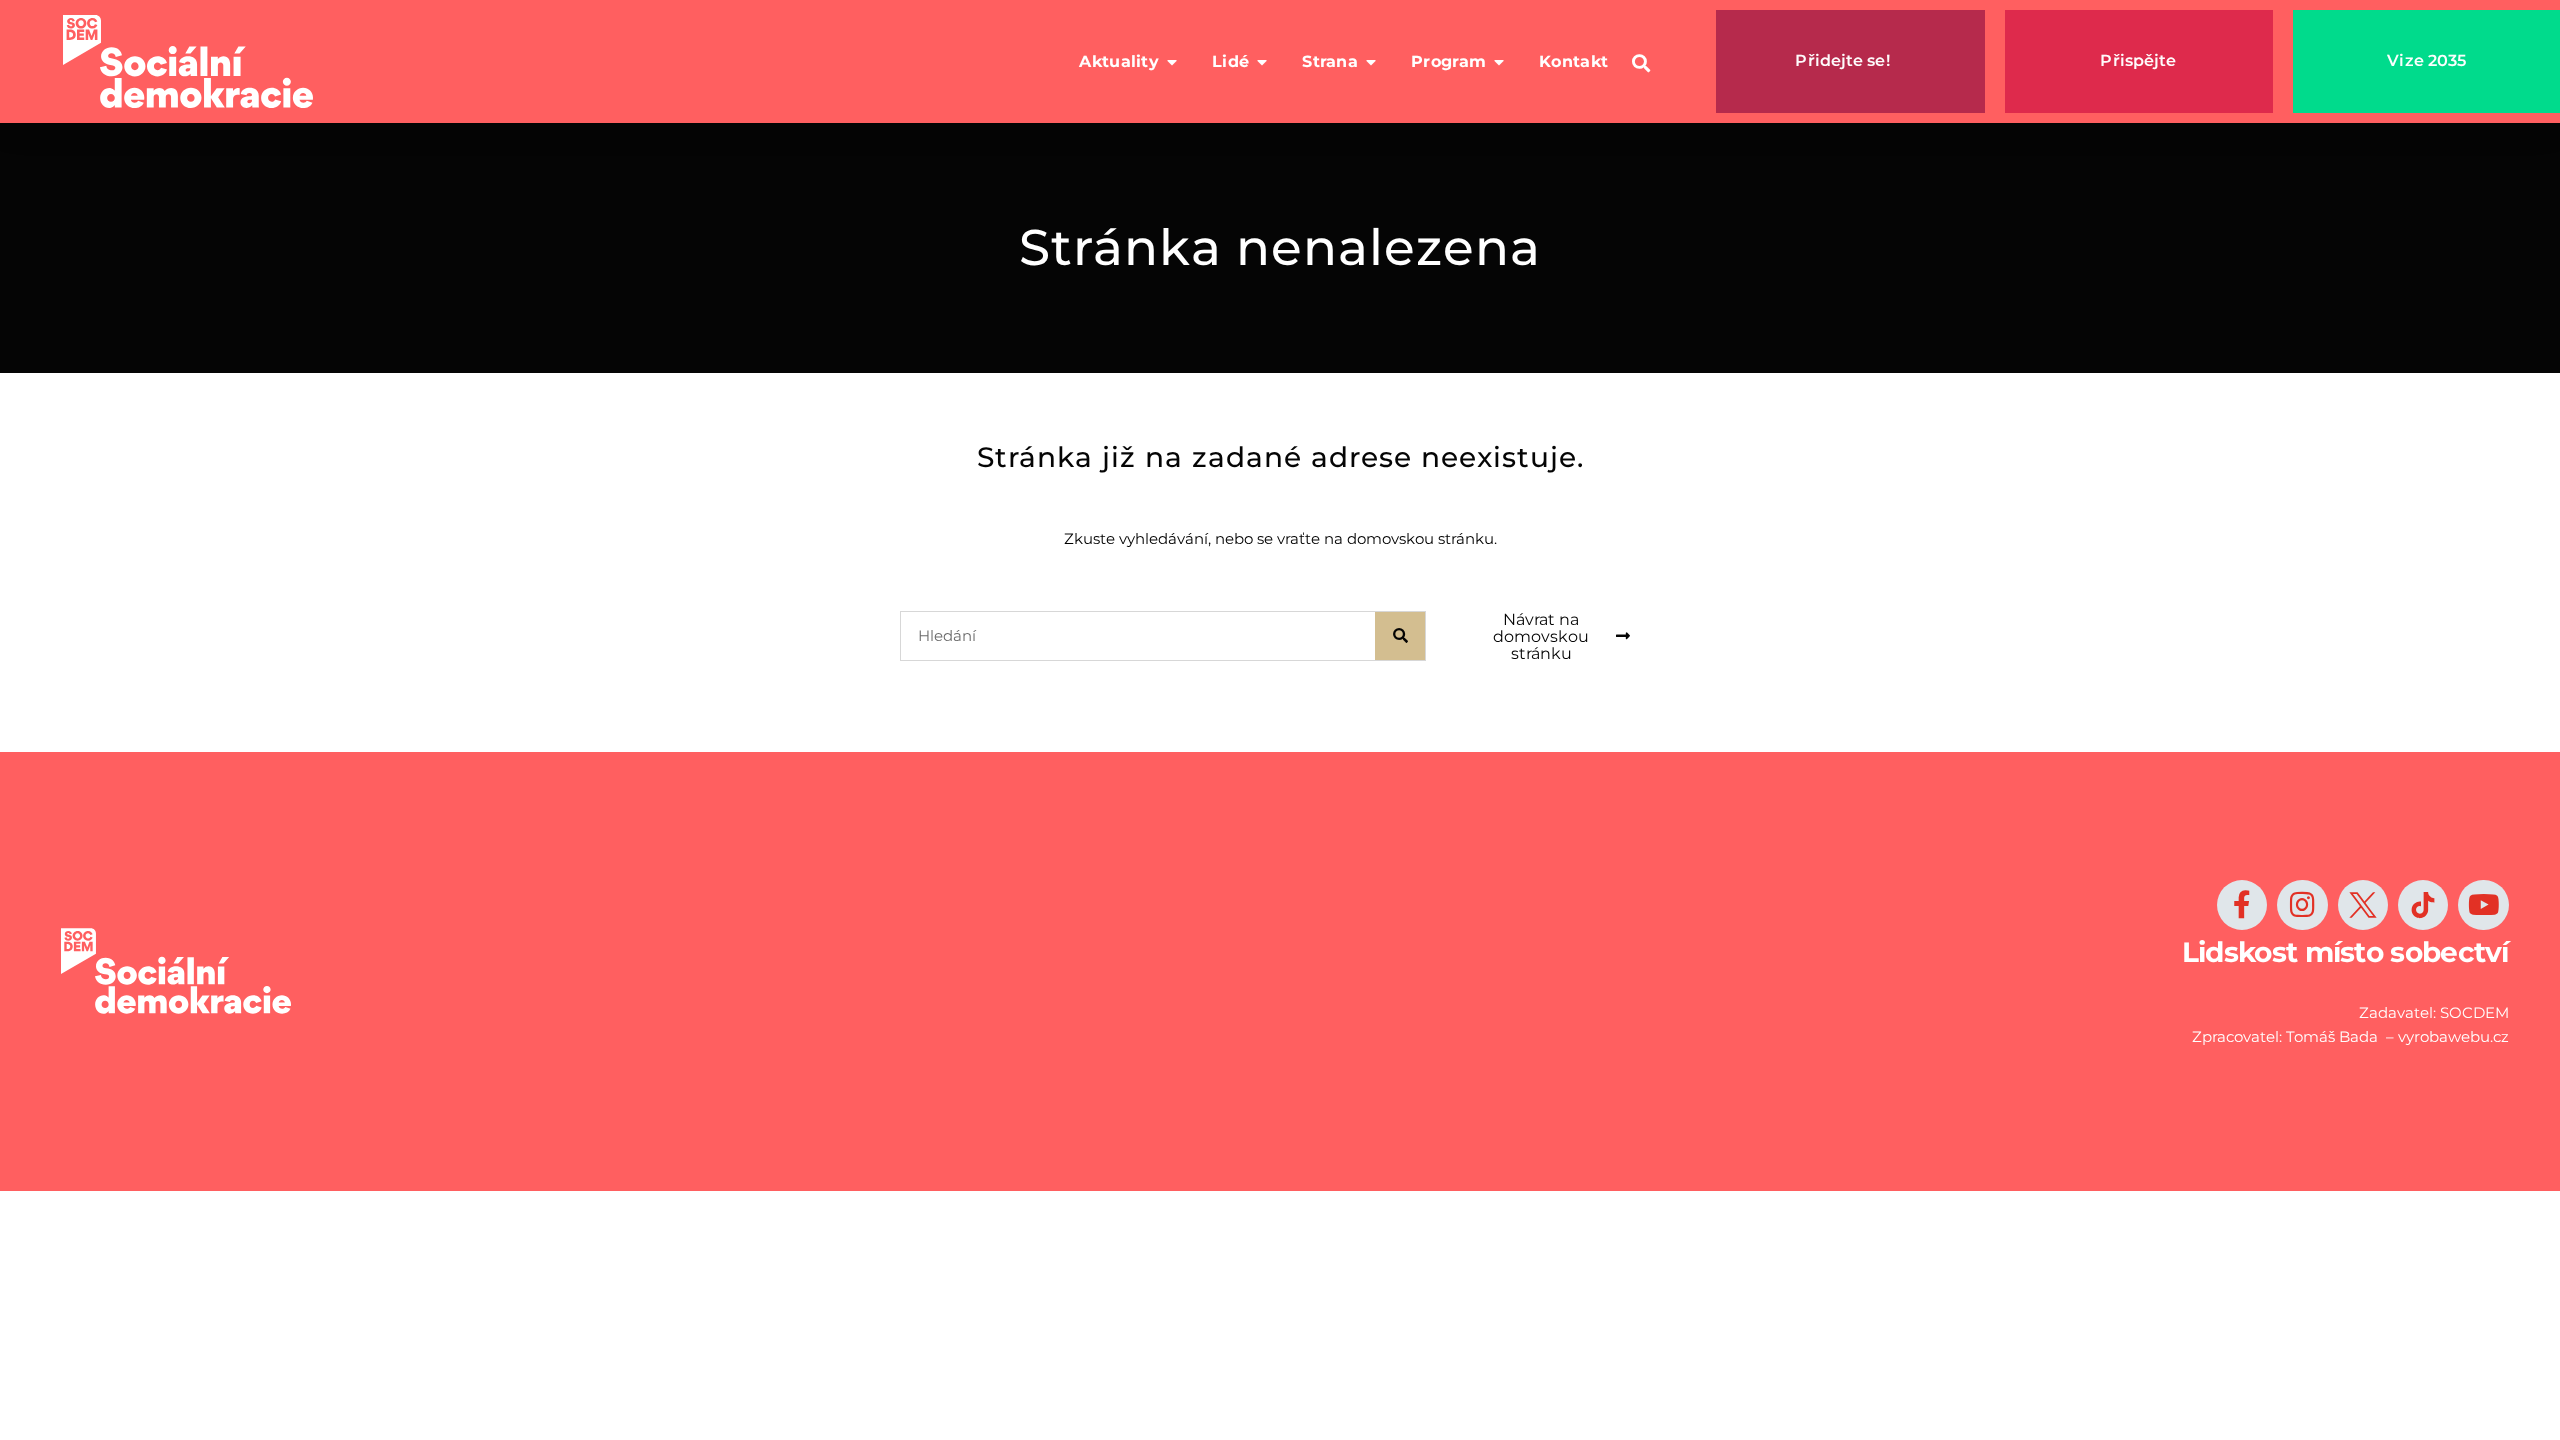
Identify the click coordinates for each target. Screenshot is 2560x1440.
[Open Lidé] (1262, 62)
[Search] (1400, 636)
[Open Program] (1499, 62)
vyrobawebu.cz (2453, 1036)
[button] (1640, 63)
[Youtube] (2483, 905)
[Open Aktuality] (1172, 62)
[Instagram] (2302, 905)
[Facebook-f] (2242, 905)
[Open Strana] (1371, 62)
